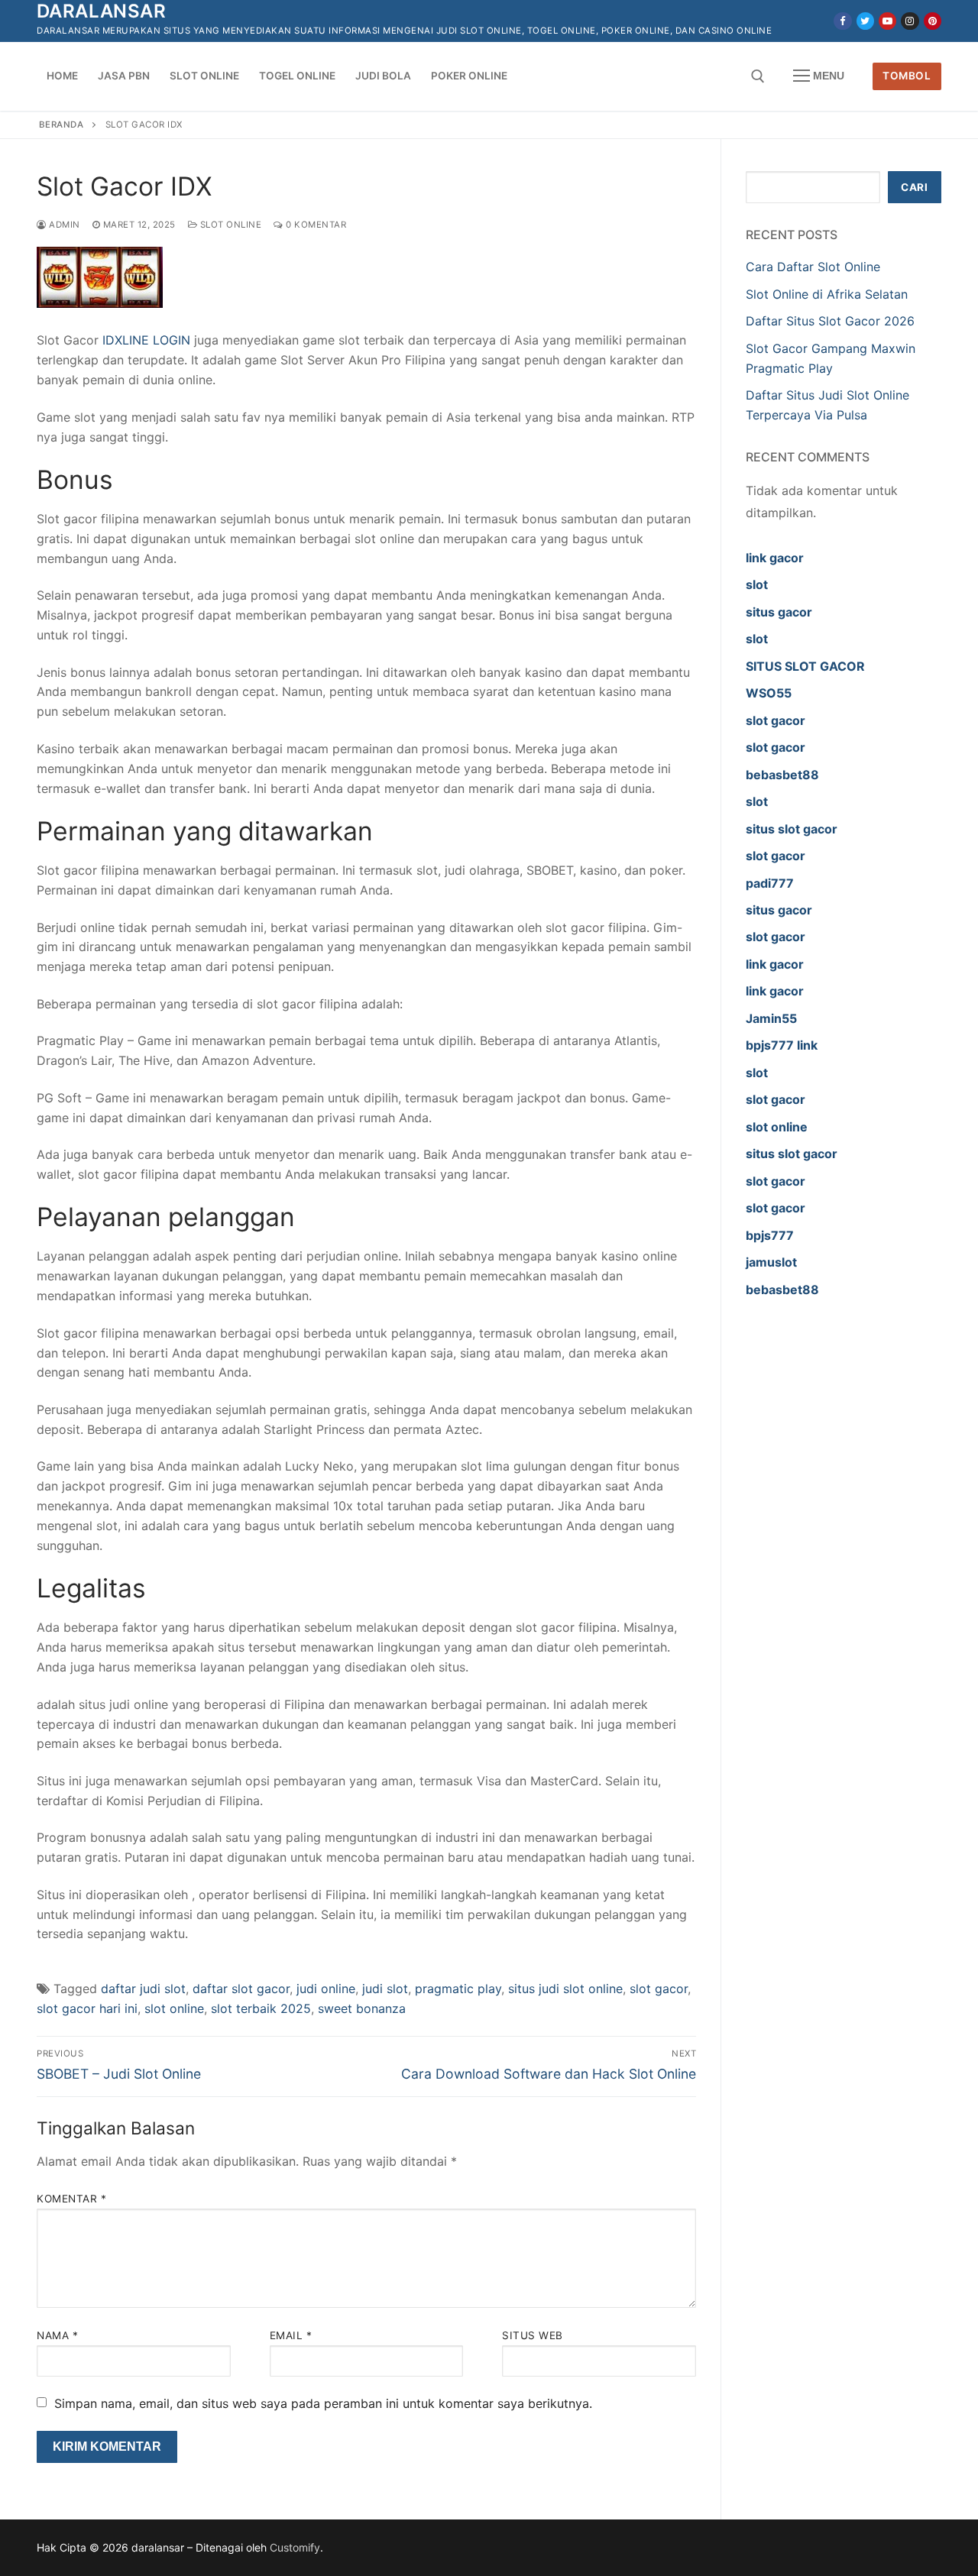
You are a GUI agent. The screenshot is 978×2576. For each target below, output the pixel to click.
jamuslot (771, 1262)
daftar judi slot (143, 1989)
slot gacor (659, 1989)
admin (63, 225)
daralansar (101, 11)
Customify (295, 2547)
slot (757, 584)
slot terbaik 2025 (261, 2008)
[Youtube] (887, 21)
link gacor (775, 558)
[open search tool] (758, 76)
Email (291, 2335)
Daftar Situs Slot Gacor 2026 (830, 321)
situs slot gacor (792, 829)
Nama (57, 2335)
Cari (914, 187)
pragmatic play (458, 1989)
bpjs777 (770, 1235)
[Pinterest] (933, 21)
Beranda (62, 125)
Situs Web (533, 2335)
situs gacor (779, 612)
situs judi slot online (565, 1989)
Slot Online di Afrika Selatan (827, 294)
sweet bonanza (362, 2008)
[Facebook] (842, 21)
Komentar (71, 2199)
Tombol (907, 76)
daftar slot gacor (241, 1989)
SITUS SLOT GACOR (805, 666)
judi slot (385, 1989)
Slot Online (229, 225)
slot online (174, 2008)
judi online (326, 1989)
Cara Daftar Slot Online (815, 267)
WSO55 (769, 693)
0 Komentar (315, 225)
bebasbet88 (782, 775)
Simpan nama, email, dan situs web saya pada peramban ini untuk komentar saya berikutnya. (323, 2403)
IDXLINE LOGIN (146, 340)
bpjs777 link (782, 1045)
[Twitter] (865, 21)
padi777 (770, 883)
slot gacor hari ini (87, 2008)
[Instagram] (910, 21)
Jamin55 (771, 1018)
